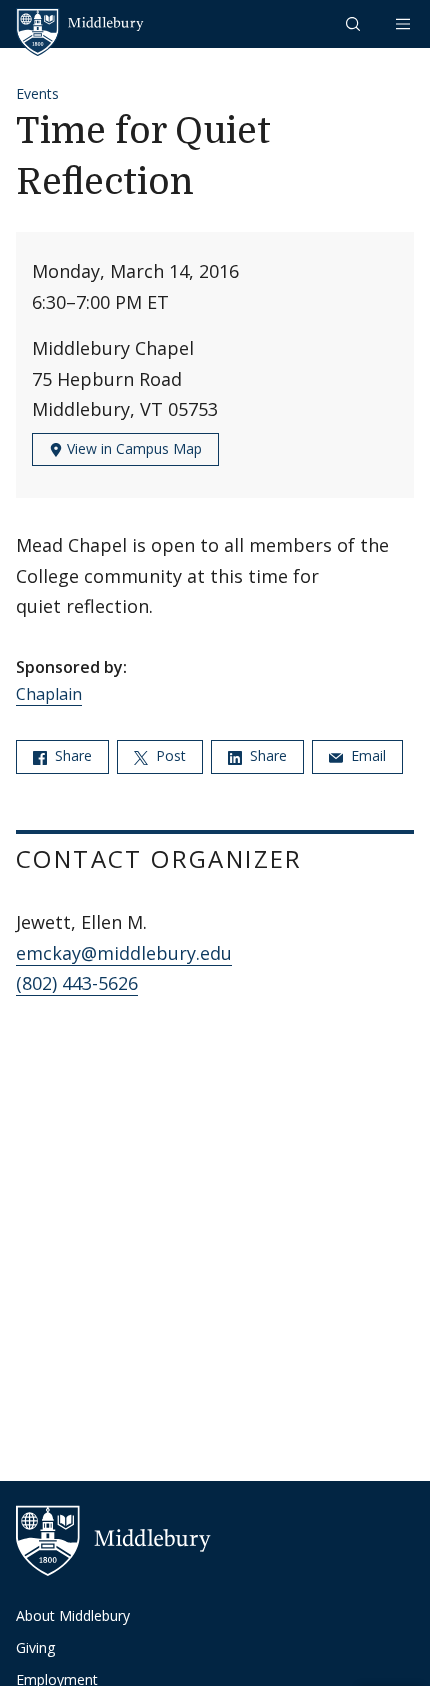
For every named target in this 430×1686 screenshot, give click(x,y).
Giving (35, 1647)
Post (169, 755)
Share (71, 755)
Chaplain (49, 694)
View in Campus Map (132, 448)
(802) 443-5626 (77, 983)
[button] (355, 23)
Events (37, 93)
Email (366, 755)
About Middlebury (73, 1615)
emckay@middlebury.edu (124, 953)
